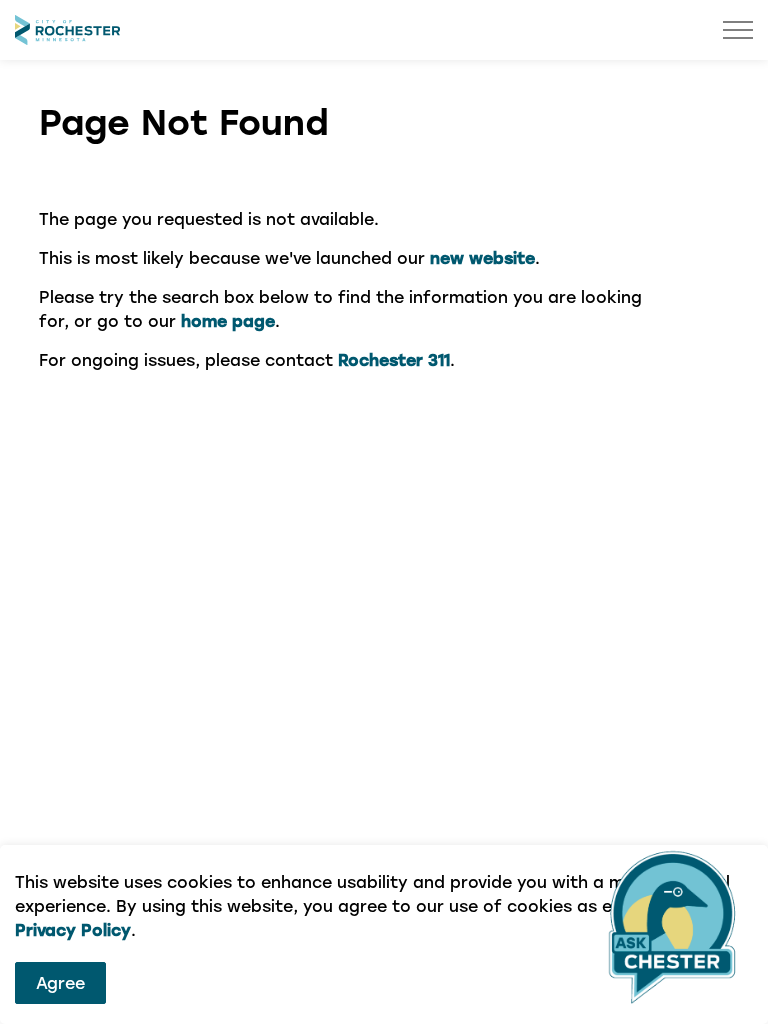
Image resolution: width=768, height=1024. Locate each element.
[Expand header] (738, 30)
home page (228, 320)
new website (482, 257)
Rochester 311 (394, 359)
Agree (60, 982)
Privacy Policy (73, 929)
